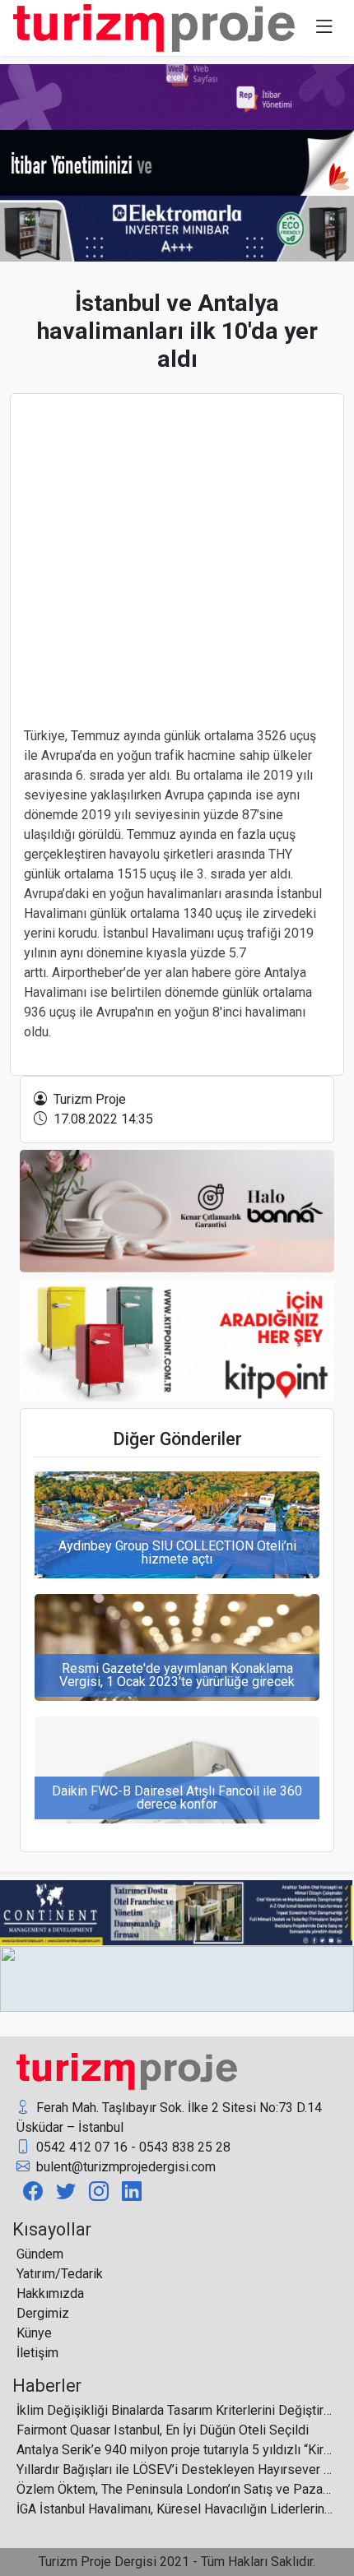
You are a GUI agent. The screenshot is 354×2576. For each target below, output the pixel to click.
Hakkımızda (50, 2293)
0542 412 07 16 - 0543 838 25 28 (132, 2147)
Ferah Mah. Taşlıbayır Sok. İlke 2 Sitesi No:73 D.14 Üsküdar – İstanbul (169, 2117)
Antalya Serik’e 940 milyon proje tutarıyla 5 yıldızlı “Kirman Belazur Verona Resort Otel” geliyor (175, 2450)
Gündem (40, 2254)
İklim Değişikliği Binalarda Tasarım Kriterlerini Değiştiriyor (175, 2410)
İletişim (37, 2353)
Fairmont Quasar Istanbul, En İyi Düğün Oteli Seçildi (163, 2430)
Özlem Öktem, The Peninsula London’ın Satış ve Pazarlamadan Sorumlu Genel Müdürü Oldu (175, 2489)
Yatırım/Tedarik (60, 2274)
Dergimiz (43, 2313)
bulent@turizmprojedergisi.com (124, 2167)
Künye (34, 2333)
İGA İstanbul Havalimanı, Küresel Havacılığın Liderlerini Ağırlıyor (175, 2509)
